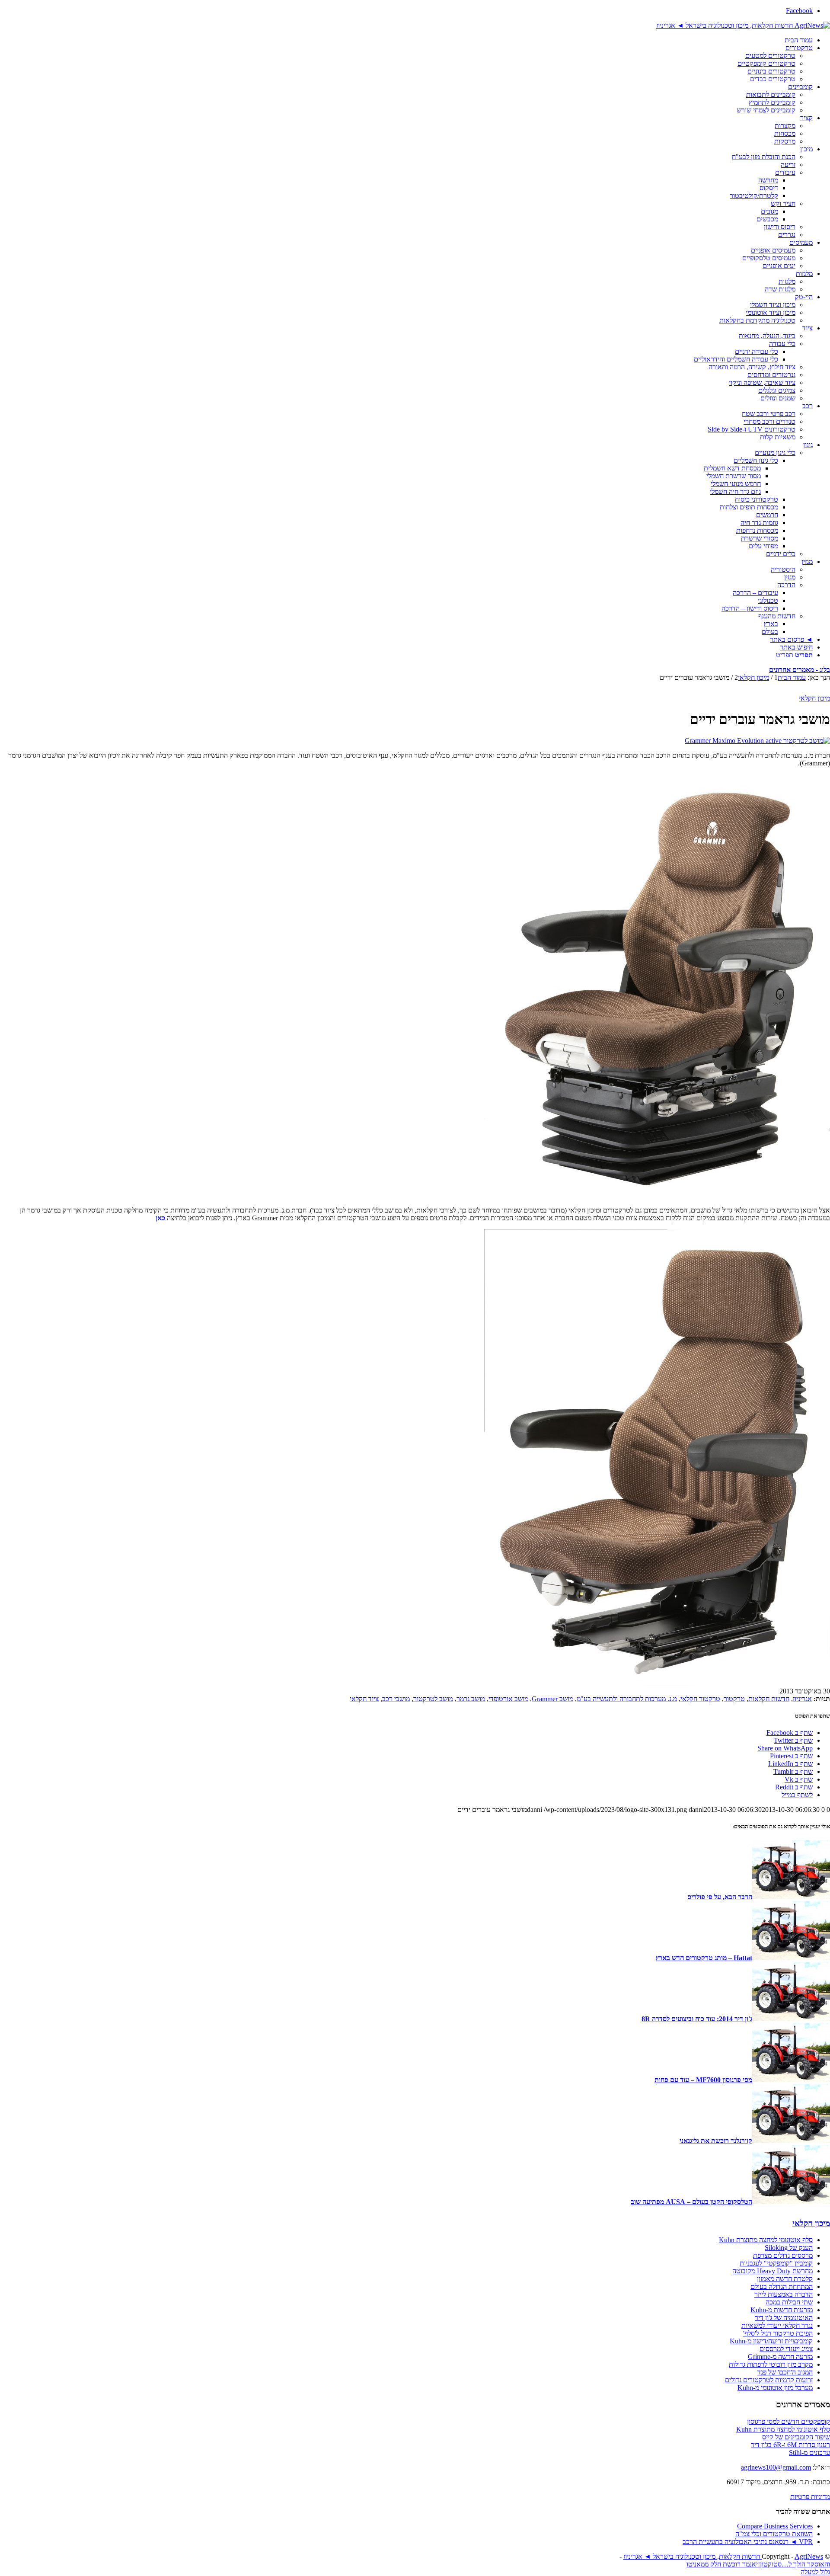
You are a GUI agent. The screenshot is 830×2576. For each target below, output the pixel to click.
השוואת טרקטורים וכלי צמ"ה (774, 2534)
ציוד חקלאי (364, 1699)
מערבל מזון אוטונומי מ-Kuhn (775, 2388)
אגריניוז (802, 1699)
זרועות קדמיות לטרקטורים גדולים (769, 2380)
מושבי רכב (396, 1699)
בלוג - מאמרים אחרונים (800, 670)
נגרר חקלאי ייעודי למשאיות (777, 2325)
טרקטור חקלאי (700, 1699)
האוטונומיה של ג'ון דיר (784, 2318)
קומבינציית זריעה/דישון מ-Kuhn (771, 2341)
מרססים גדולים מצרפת (783, 2255)
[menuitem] (406, 40)
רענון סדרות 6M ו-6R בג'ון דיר (790, 2445)
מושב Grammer (552, 1699)
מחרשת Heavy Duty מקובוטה (773, 2271)
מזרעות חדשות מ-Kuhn (782, 2310)
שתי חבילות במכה (789, 2302)
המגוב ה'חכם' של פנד (785, 2372)
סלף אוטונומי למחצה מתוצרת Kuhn (766, 2240)
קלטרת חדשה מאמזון (785, 2279)
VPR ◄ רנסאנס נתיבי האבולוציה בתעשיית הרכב (748, 2542)
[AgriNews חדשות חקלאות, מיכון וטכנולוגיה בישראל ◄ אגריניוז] (743, 25)
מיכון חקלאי (814, 698)
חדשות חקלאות (769, 1699)
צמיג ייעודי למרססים (786, 2349)
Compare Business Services (775, 2526)
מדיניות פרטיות (810, 2497)
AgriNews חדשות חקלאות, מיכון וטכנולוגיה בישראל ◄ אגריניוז (723, 2556)
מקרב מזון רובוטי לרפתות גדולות (771, 2364)
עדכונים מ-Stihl (809, 2453)
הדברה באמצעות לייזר (784, 2294)
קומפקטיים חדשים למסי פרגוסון (788, 2421)
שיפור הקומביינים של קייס (796, 2437)
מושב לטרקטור (433, 1699)
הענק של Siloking (789, 2248)
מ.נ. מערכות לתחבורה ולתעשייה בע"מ (627, 1699)
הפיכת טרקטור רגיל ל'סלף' (778, 2333)
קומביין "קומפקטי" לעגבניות (776, 2263)
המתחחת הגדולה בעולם (782, 2286)
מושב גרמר (471, 1699)
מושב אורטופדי (508, 1699)
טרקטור (734, 1699)
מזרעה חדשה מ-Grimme (780, 2357)
